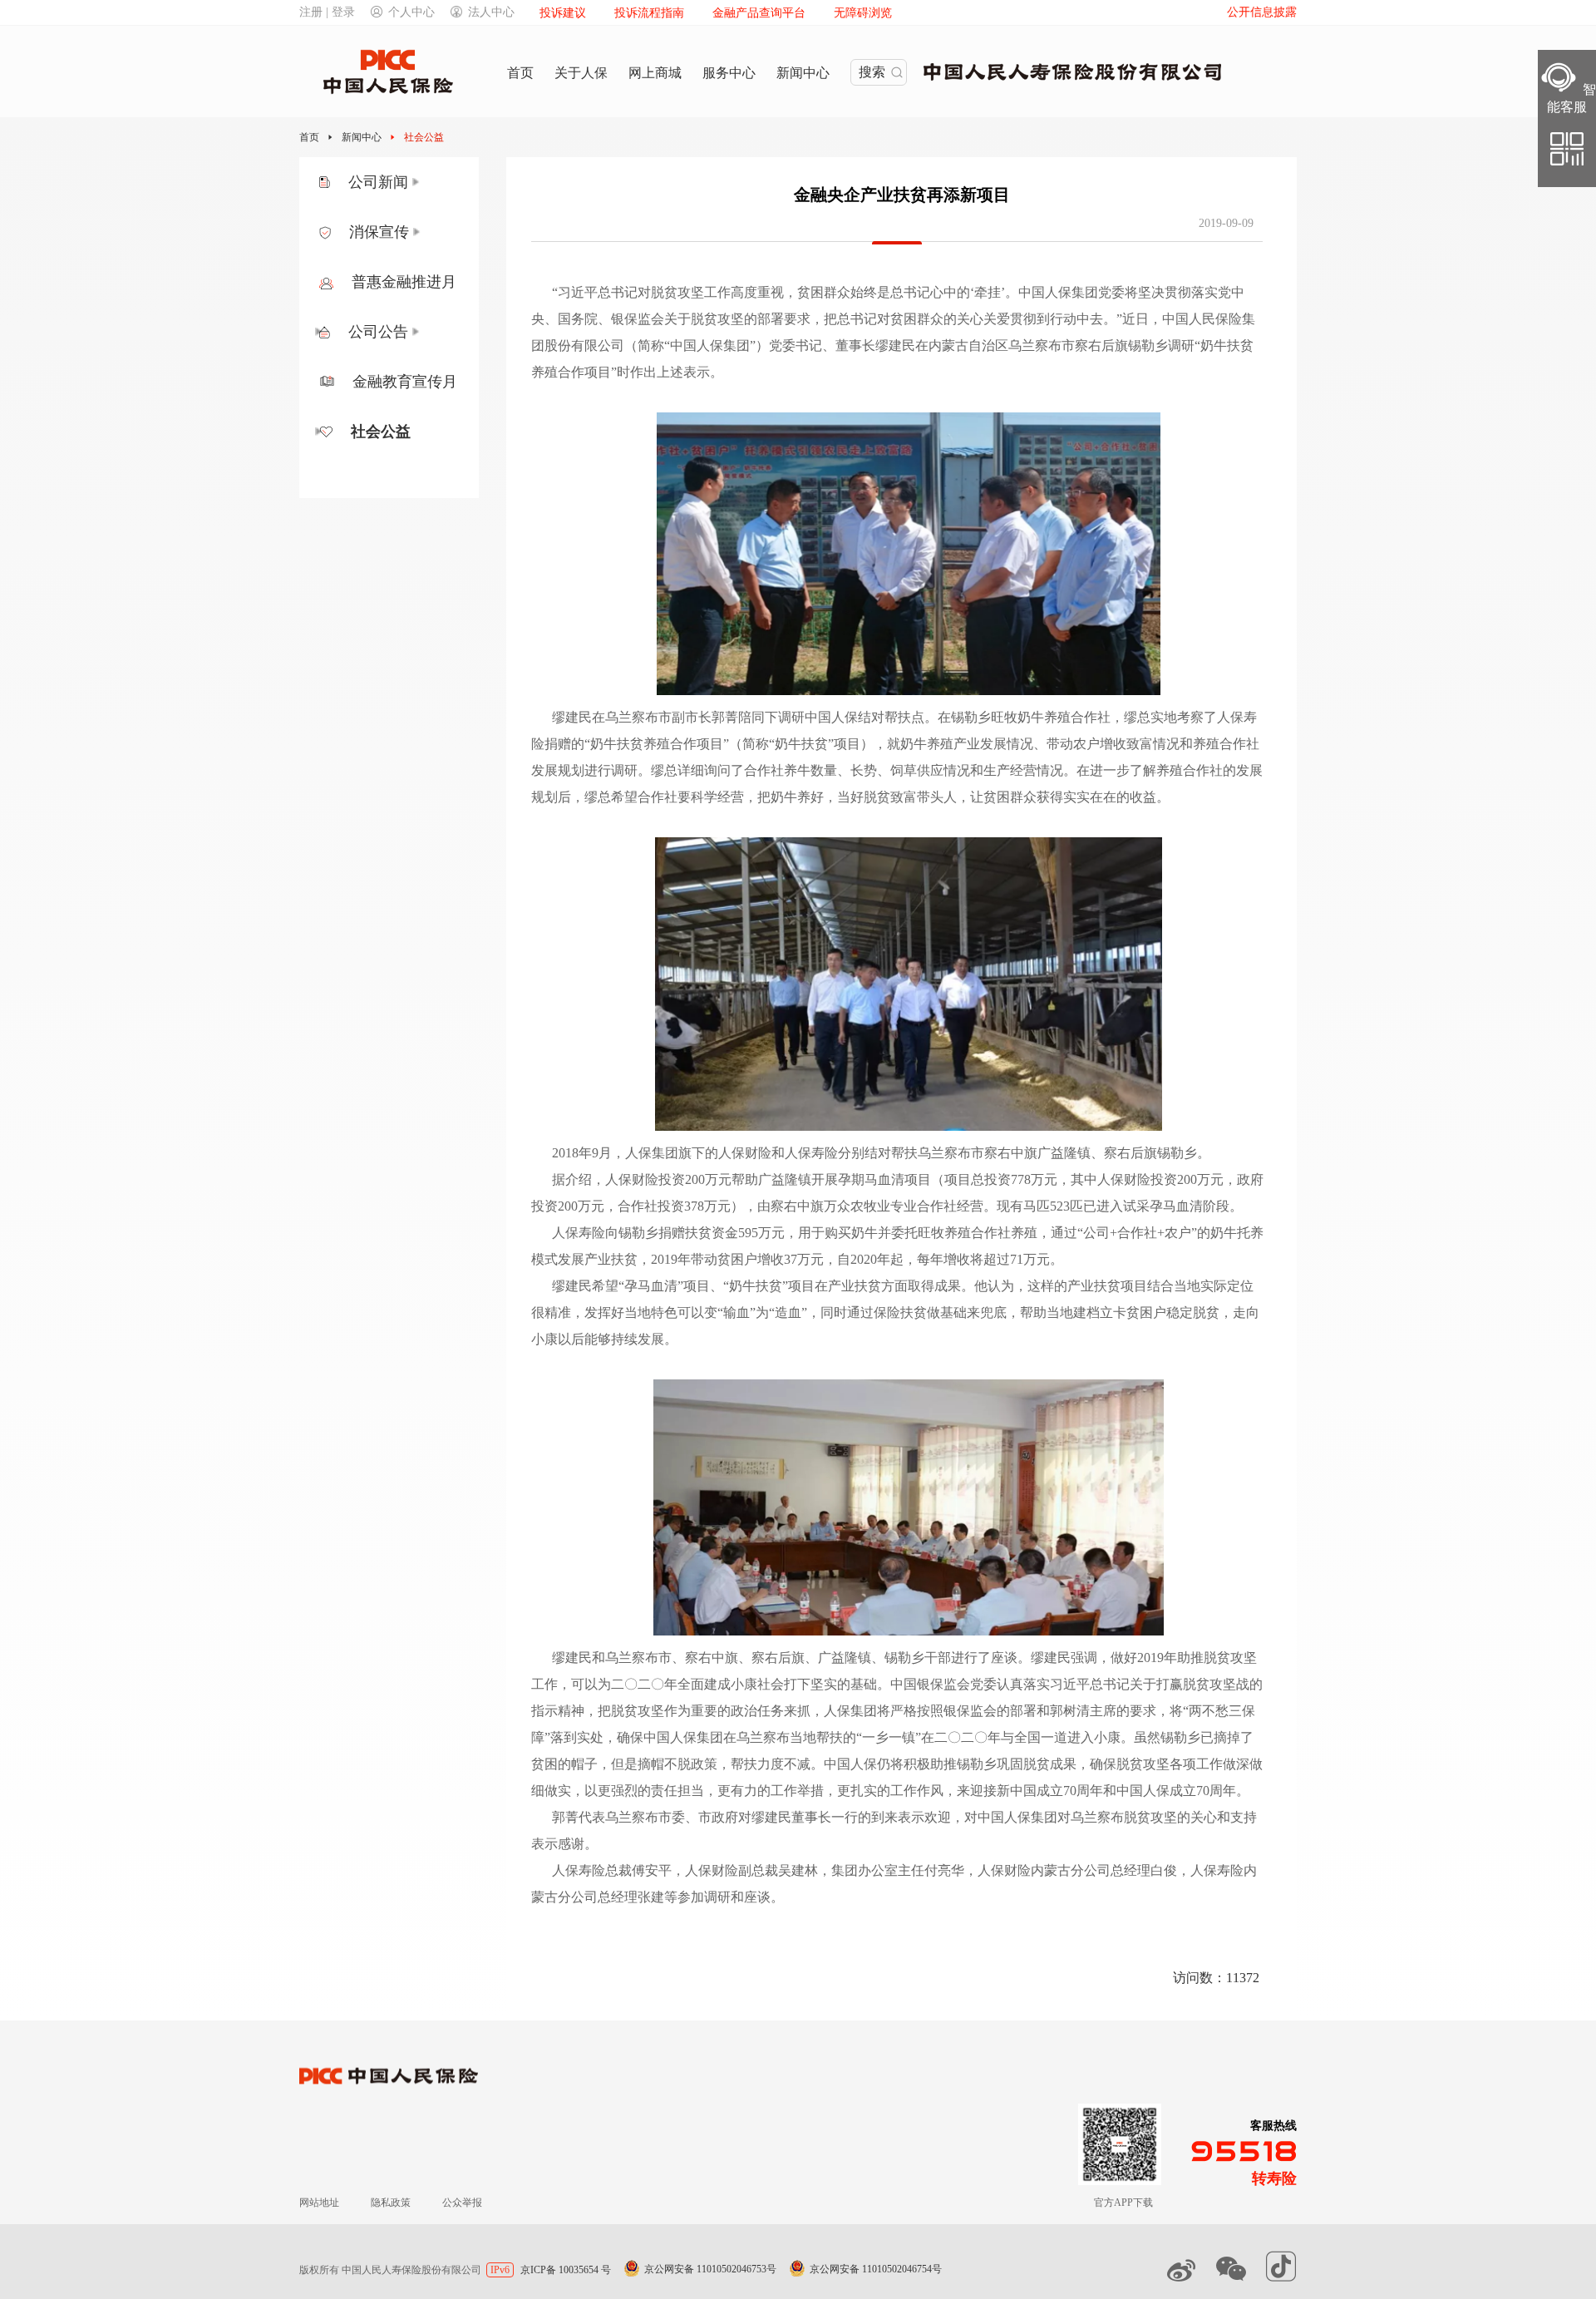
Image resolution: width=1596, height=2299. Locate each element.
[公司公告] (416, 332)
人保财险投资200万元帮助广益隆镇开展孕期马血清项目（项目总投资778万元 (831, 1179)
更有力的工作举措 (771, 1791)
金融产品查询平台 (759, 13)
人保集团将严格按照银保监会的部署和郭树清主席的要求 (990, 1711)
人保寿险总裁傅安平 (612, 1870)
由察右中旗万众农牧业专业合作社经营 (870, 1206)
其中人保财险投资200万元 (1147, 1179)
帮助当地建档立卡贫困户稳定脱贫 (1120, 1312)
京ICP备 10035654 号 (566, 2270)
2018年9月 (582, 1153)
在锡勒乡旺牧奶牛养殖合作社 (1024, 717)
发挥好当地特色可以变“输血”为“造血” (696, 1312)
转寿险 (1274, 2178)
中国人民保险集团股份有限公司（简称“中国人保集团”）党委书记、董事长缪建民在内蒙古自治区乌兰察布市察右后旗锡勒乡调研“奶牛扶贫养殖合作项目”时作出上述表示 (893, 345)
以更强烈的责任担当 (644, 1791)
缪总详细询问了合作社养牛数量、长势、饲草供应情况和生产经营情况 (857, 770)
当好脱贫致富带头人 (897, 797)
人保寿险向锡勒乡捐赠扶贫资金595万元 (668, 1233)
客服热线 (1273, 2126)
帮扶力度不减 (771, 1764)
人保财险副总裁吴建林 (751, 1870)
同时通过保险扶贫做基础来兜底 (914, 1312)
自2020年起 (870, 1259)
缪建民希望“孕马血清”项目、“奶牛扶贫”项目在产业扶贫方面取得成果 (756, 1286)
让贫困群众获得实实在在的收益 (1063, 797)
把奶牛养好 (791, 797)
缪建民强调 (1064, 1658)
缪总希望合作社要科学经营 (664, 797)
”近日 (1133, 319)
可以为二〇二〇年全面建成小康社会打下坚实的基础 (724, 1684)
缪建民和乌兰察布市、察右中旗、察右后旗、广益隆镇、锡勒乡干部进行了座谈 (785, 1658)
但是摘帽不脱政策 (664, 1764)
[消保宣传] (417, 232)
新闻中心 (362, 137)
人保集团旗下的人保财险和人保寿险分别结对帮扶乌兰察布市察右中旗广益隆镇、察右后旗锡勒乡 (911, 1153)
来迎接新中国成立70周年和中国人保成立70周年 (1096, 1791)
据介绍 (572, 1179)
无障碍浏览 (863, 13)
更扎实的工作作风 (890, 1791)
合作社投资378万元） (681, 1206)
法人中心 (491, 12)
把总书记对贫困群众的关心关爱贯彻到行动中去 (963, 319)
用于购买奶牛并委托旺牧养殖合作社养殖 (918, 1233)
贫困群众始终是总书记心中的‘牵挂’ (901, 292)
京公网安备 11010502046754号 (876, 2269)
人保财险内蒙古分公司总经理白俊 (1077, 1870)
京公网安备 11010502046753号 (710, 2269)
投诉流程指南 (649, 13)
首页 (309, 137)
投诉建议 (563, 13)
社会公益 (424, 137)
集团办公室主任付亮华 (898, 1870)
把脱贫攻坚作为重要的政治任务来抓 (704, 1711)
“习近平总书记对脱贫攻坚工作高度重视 (668, 292)
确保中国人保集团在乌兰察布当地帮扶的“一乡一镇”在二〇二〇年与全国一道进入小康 (869, 1737)
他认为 (994, 1286)
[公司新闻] (416, 182)
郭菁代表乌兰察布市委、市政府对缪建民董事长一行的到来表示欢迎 (751, 1817)
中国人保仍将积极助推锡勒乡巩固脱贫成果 (950, 1764)
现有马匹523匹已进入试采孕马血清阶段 (1113, 1206)
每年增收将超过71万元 (983, 1259)
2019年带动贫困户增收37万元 (737, 1259)
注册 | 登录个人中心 (367, 12)
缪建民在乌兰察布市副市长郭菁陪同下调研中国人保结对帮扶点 (738, 717)
